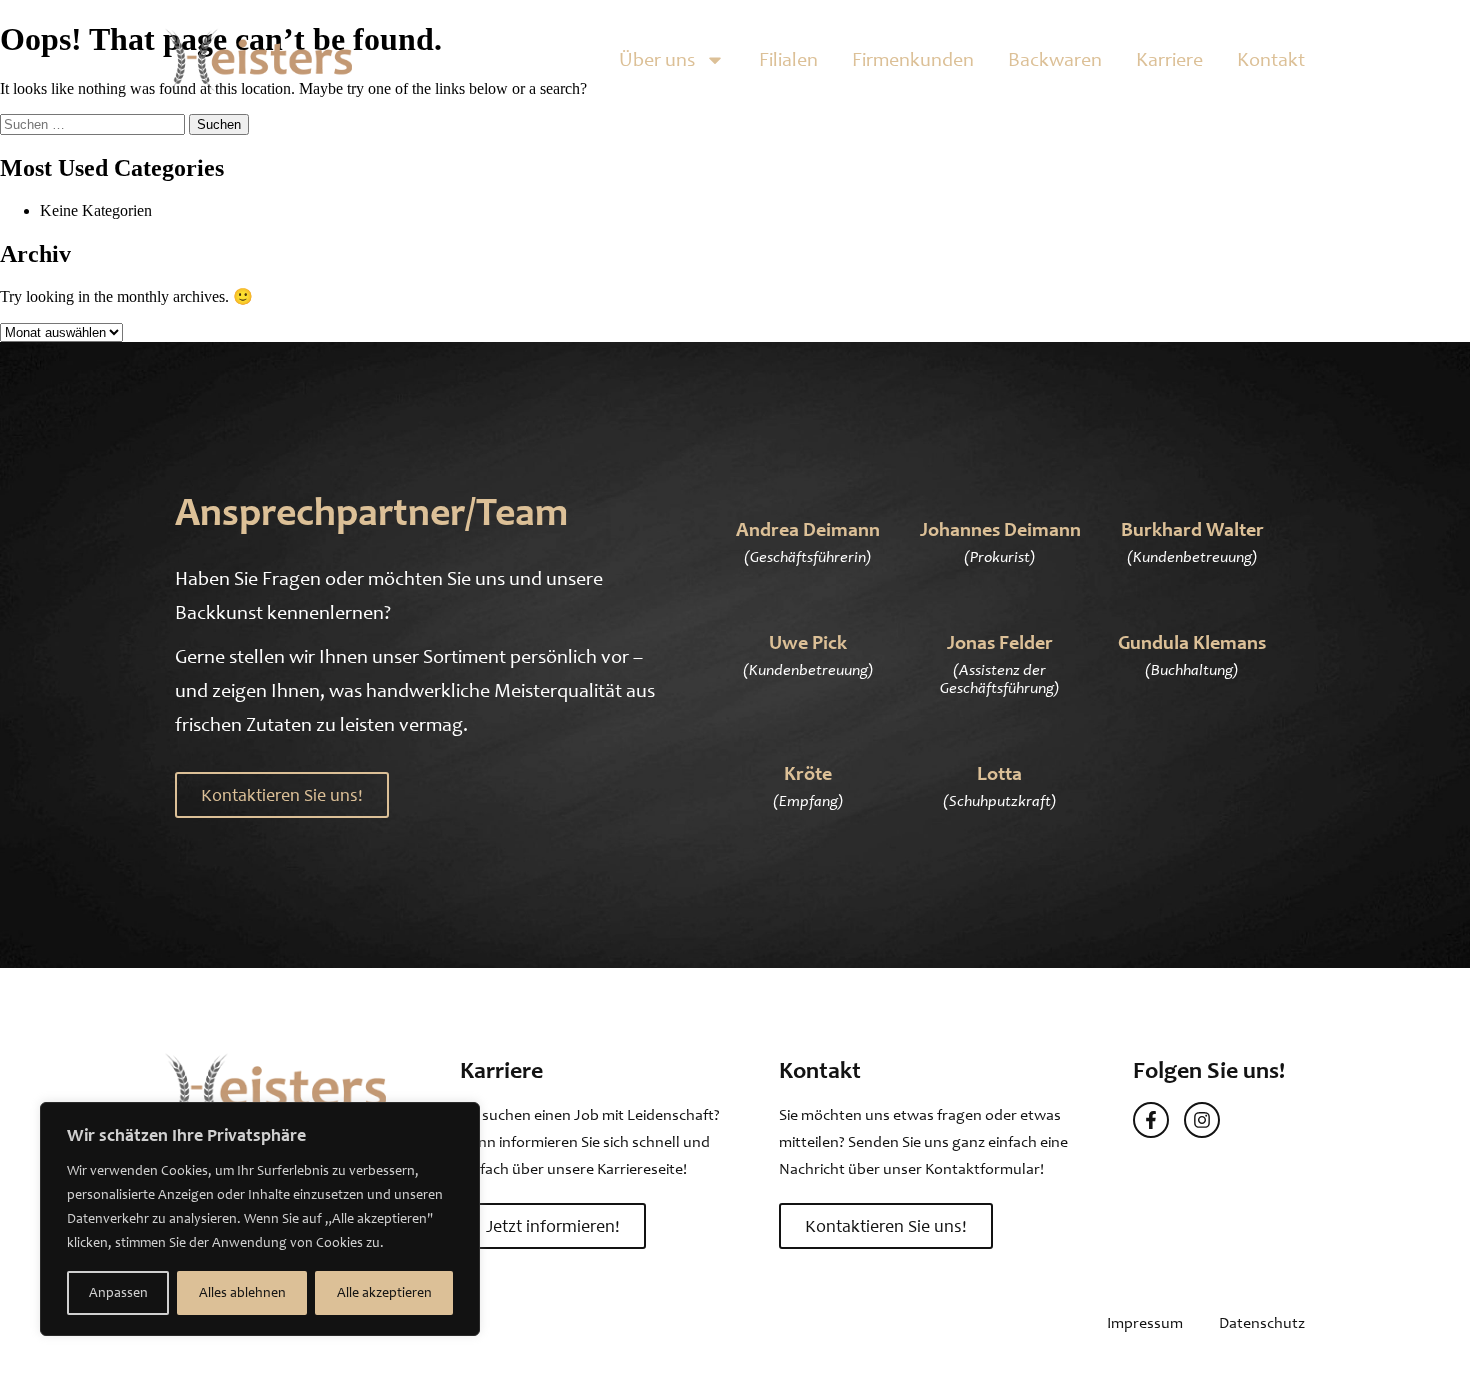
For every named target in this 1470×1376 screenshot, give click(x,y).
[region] (260, 1219)
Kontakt (1271, 59)
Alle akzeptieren (384, 1292)
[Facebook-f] (1151, 1120)
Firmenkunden (913, 59)
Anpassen (118, 1292)
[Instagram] (1202, 1120)
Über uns (657, 59)
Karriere (1169, 59)
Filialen (788, 59)
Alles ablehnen (242, 1292)
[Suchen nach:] (94, 123)
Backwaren (1055, 59)
